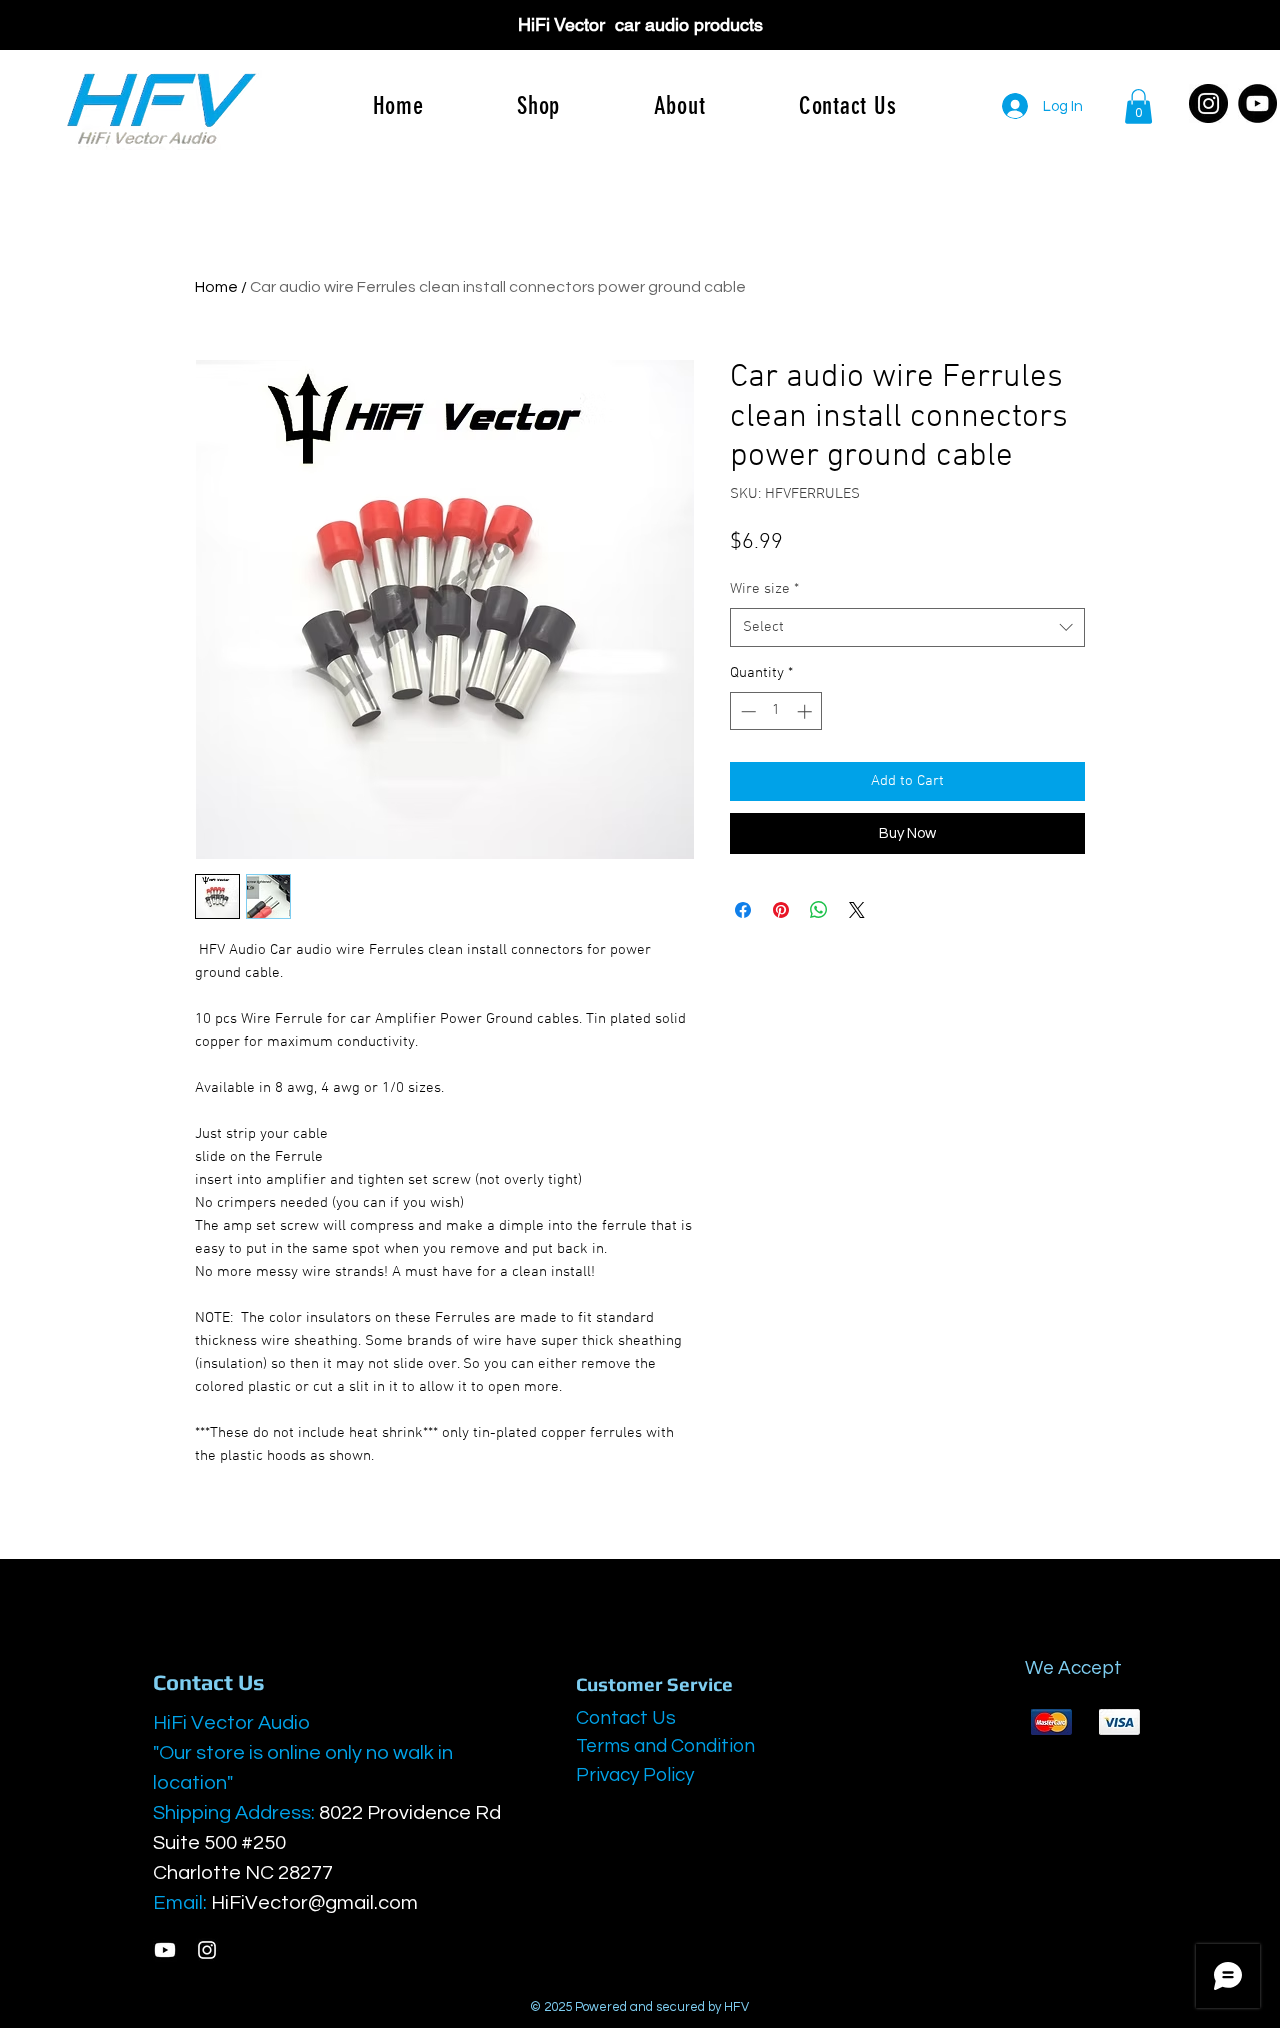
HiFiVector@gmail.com (314, 1903)
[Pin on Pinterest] (781, 910)
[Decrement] (746, 711)
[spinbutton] (776, 711)
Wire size (764, 589)
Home (216, 287)
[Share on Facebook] (743, 910)
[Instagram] (1208, 103)
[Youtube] (165, 1950)
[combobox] (907, 627)
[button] (1138, 106)
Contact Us (626, 1718)
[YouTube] (1257, 103)
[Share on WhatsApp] (819, 910)
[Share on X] (857, 910)
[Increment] (806, 711)
